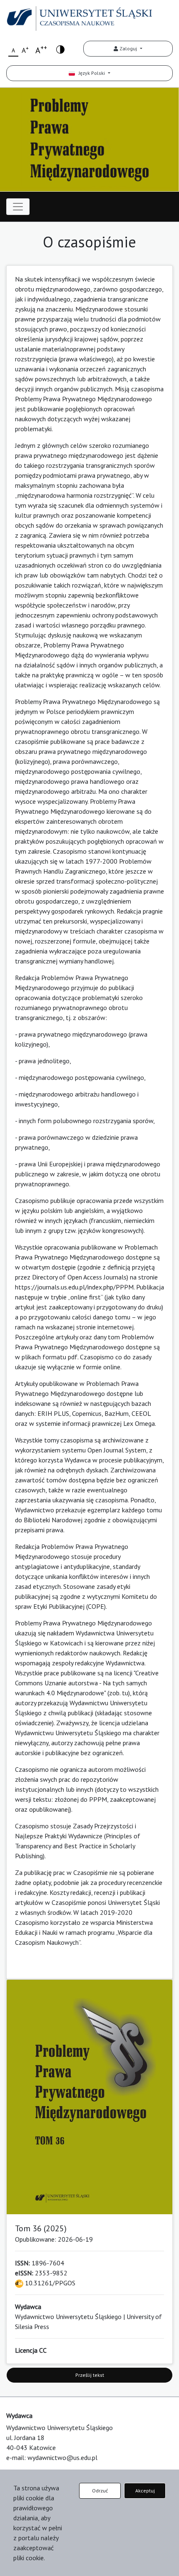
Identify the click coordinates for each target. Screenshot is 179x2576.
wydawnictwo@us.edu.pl (62, 2457)
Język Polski (91, 73)
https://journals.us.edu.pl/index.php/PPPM (74, 1287)
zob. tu (119, 1693)
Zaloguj (128, 48)
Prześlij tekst (90, 2375)
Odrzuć (100, 2491)
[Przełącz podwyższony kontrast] (60, 49)
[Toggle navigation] (18, 207)
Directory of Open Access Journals (79, 1277)
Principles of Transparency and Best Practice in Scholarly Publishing (78, 1846)
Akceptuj (145, 2491)
